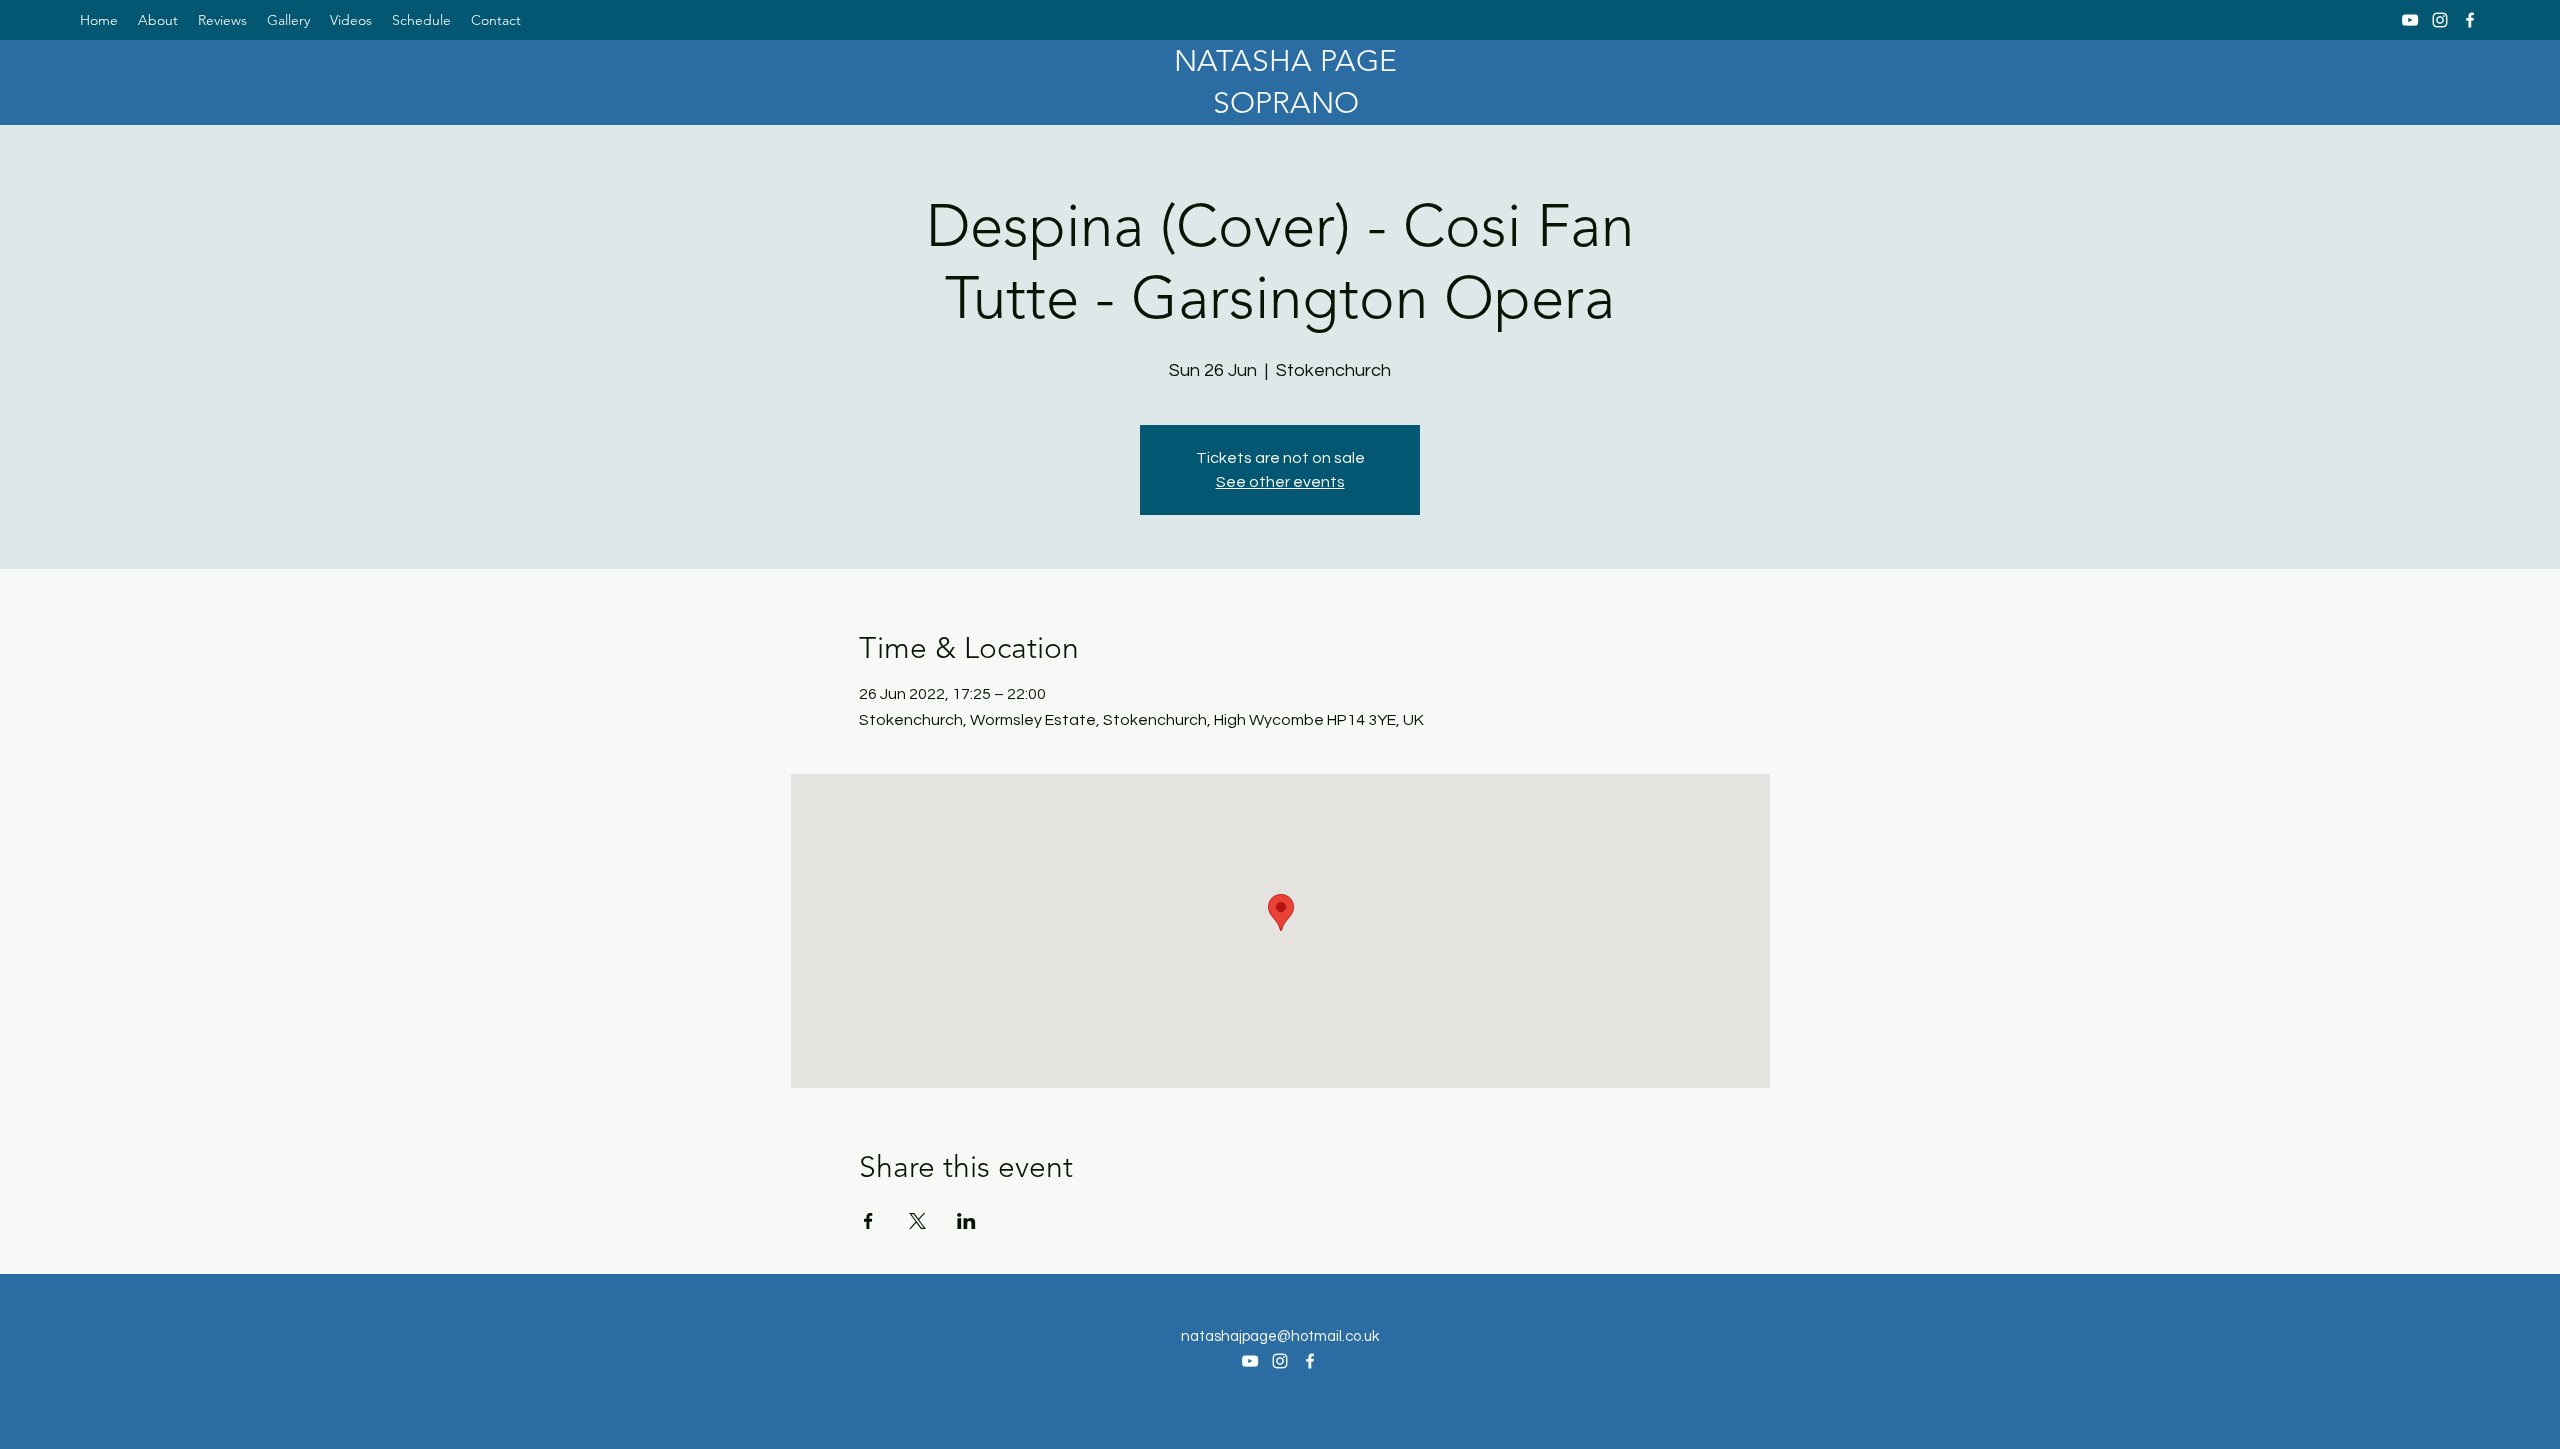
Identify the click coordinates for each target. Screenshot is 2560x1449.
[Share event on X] (917, 1221)
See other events (1280, 482)
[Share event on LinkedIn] (966, 1221)
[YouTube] (2410, 20)
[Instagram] (2440, 20)
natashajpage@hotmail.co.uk (1280, 1336)
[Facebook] (2470, 20)
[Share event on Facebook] (868, 1221)
